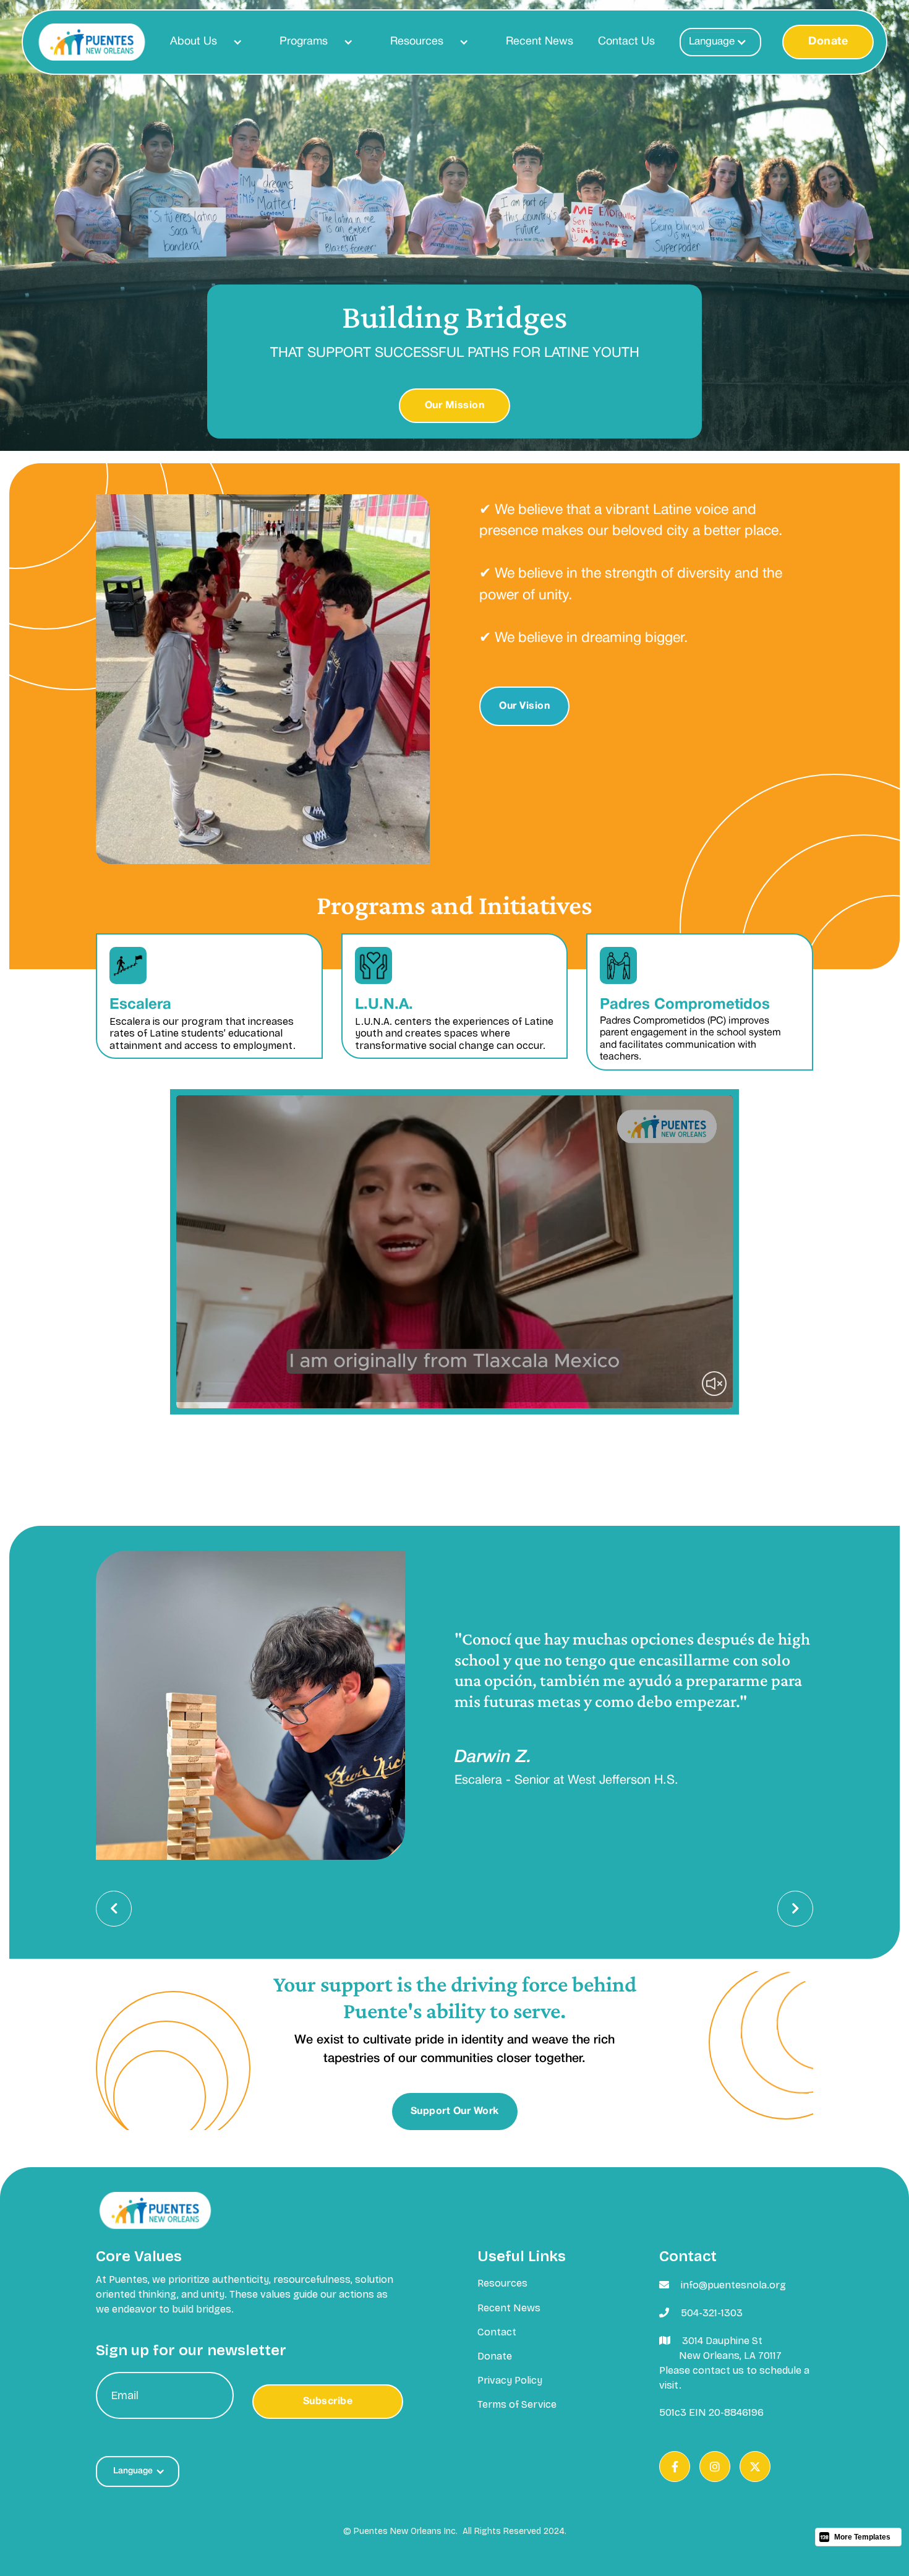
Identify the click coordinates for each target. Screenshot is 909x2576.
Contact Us (626, 42)
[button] (200, 42)
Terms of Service (517, 2404)
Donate (828, 42)
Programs (304, 42)
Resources (417, 42)
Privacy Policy (510, 2380)
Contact (497, 2332)
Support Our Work (455, 2112)
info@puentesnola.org (733, 2285)
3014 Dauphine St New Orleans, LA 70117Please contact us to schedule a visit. (734, 2363)
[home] (92, 42)
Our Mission (455, 406)
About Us (194, 42)
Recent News (540, 42)
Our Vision (524, 706)
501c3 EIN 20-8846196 (711, 2412)
